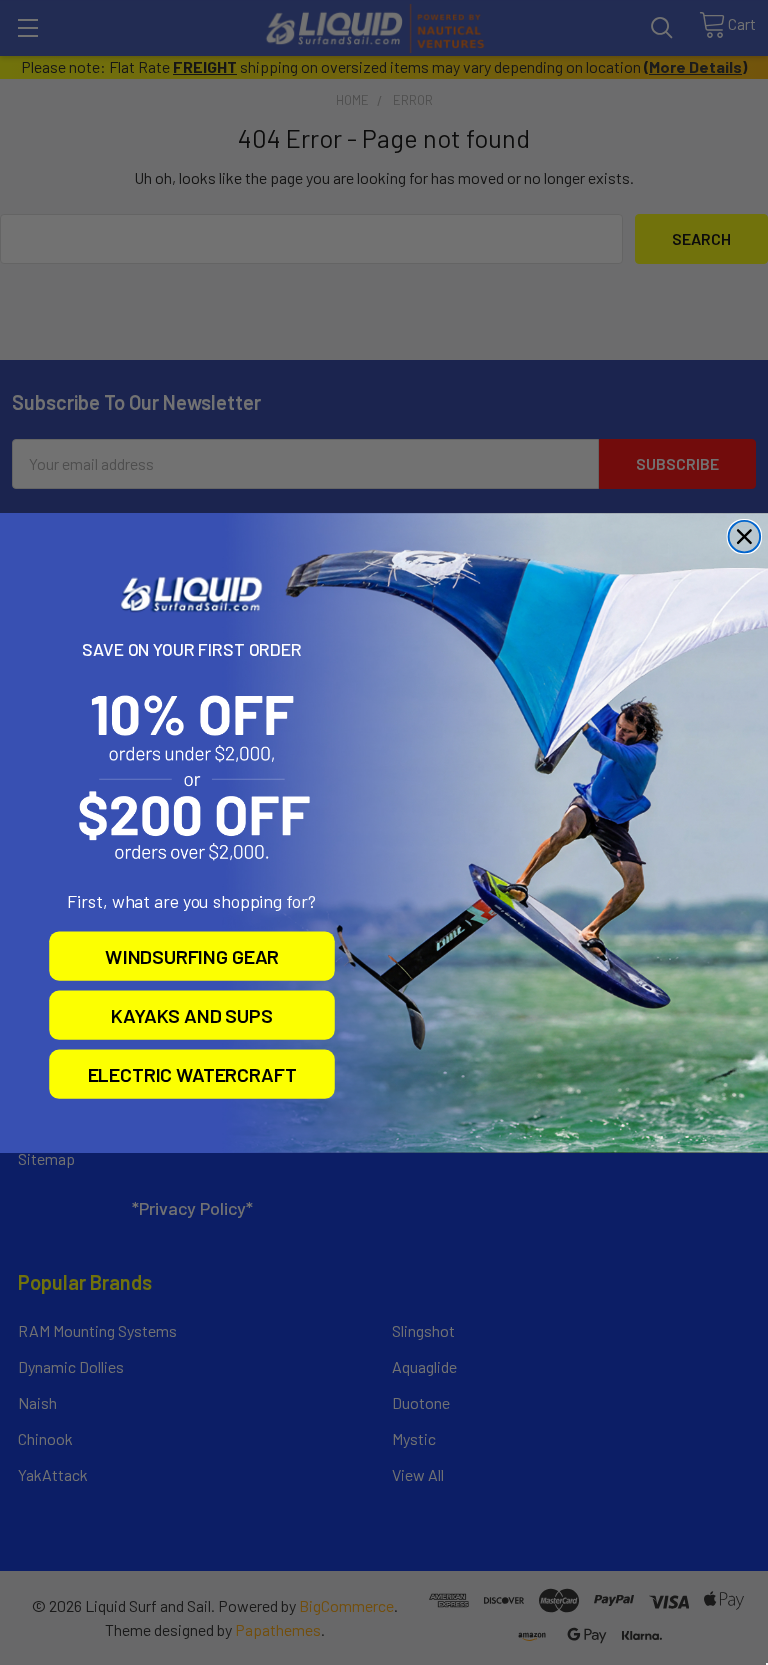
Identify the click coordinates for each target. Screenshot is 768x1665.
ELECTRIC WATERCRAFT (192, 1074)
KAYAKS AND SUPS (191, 1014)
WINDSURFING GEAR (192, 955)
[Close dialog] (745, 536)
